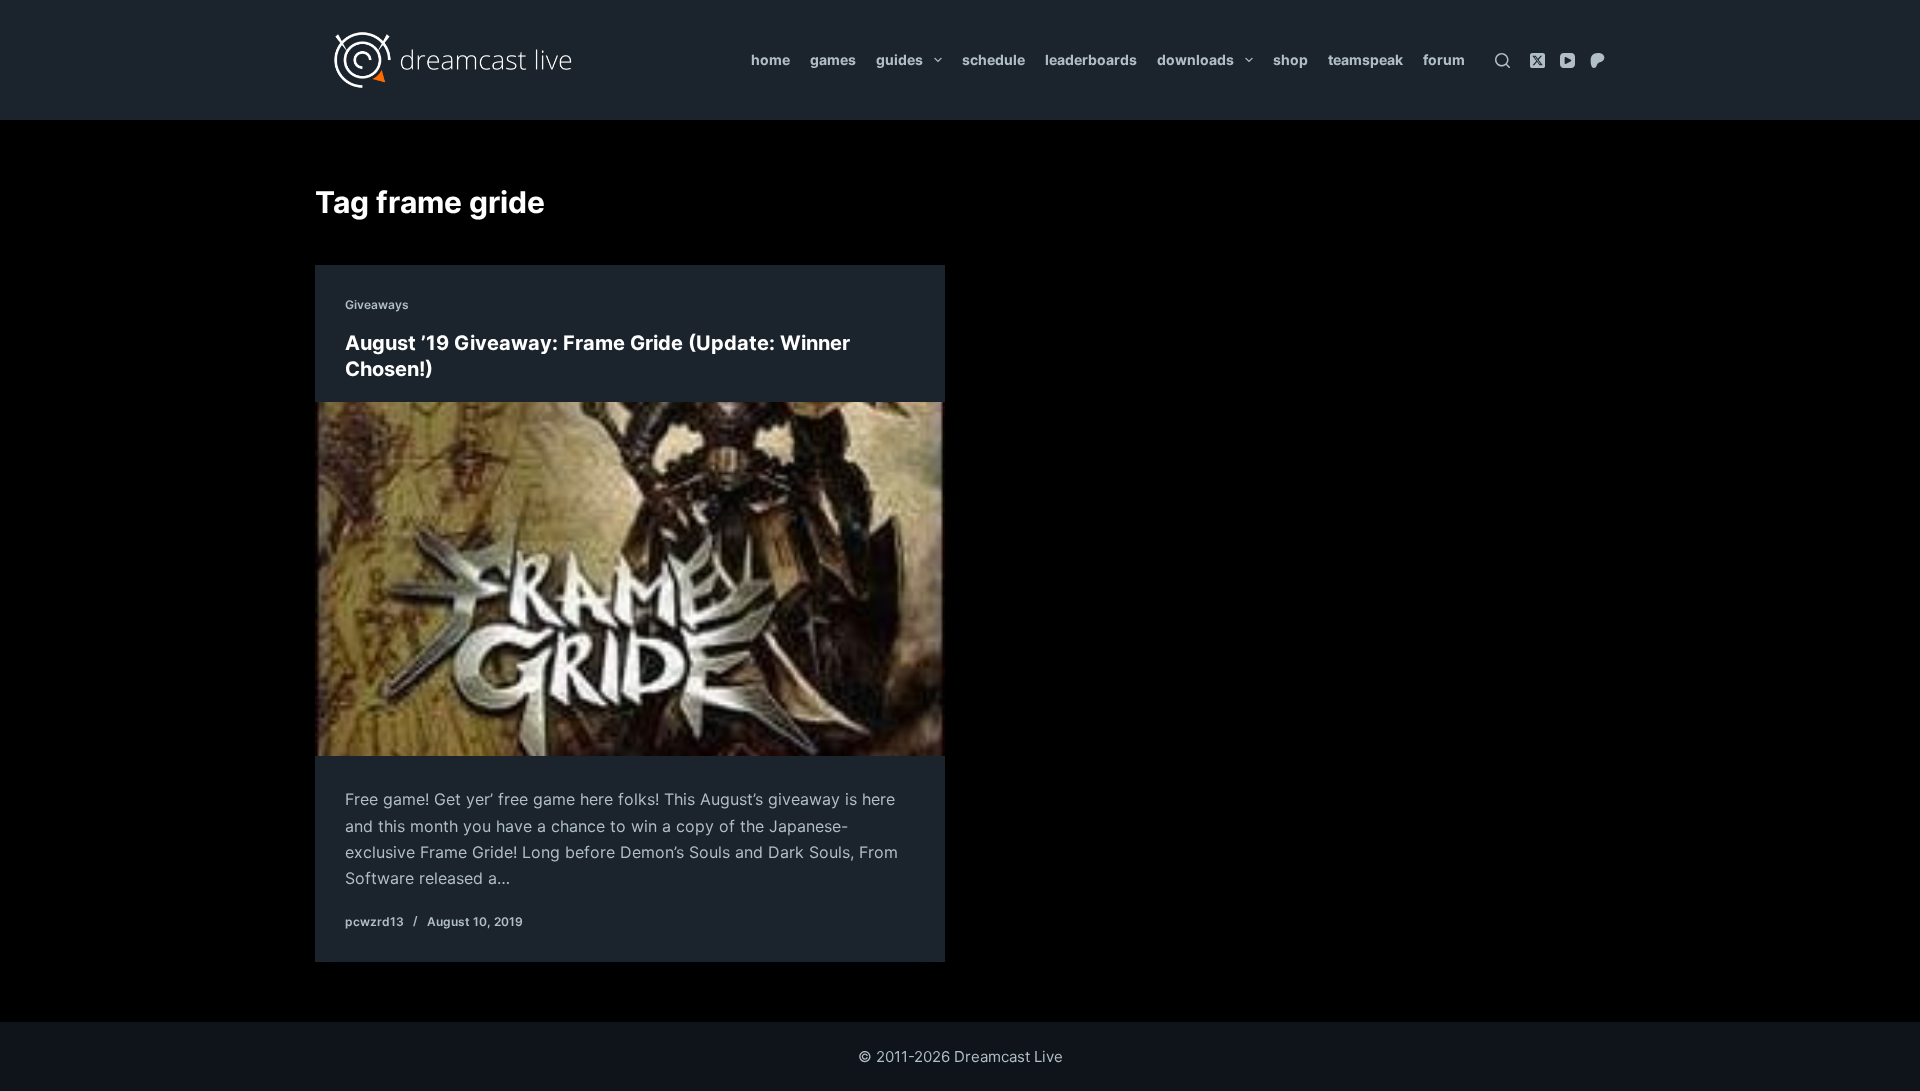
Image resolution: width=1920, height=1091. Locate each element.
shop (1290, 59)
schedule (993, 59)
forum (1444, 59)
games (833, 59)
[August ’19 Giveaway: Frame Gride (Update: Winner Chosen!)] (630, 579)
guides (899, 59)
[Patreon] (1597, 60)
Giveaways (377, 304)
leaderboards (1091, 59)
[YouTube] (1567, 60)
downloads (1195, 59)
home (770, 59)
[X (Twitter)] (1537, 60)
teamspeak (1365, 59)
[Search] (1502, 60)
